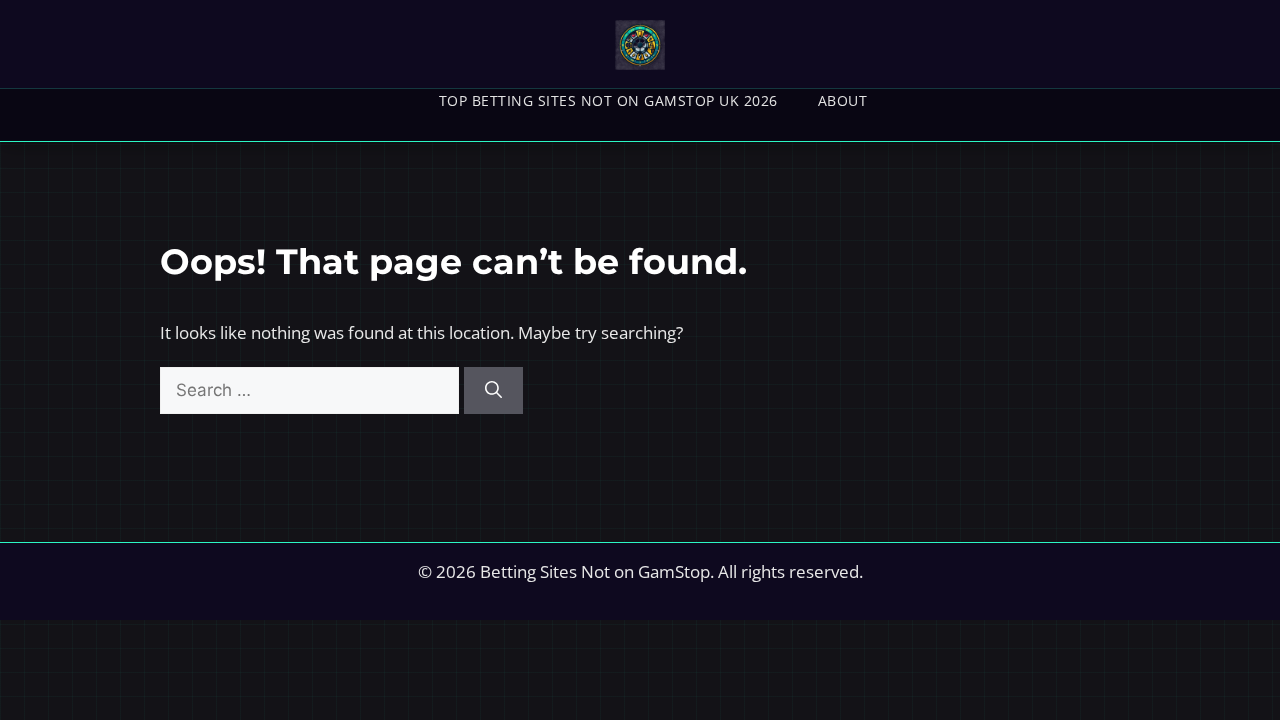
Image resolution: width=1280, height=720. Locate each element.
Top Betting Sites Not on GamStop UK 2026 (608, 100)
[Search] (493, 391)
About (843, 100)
